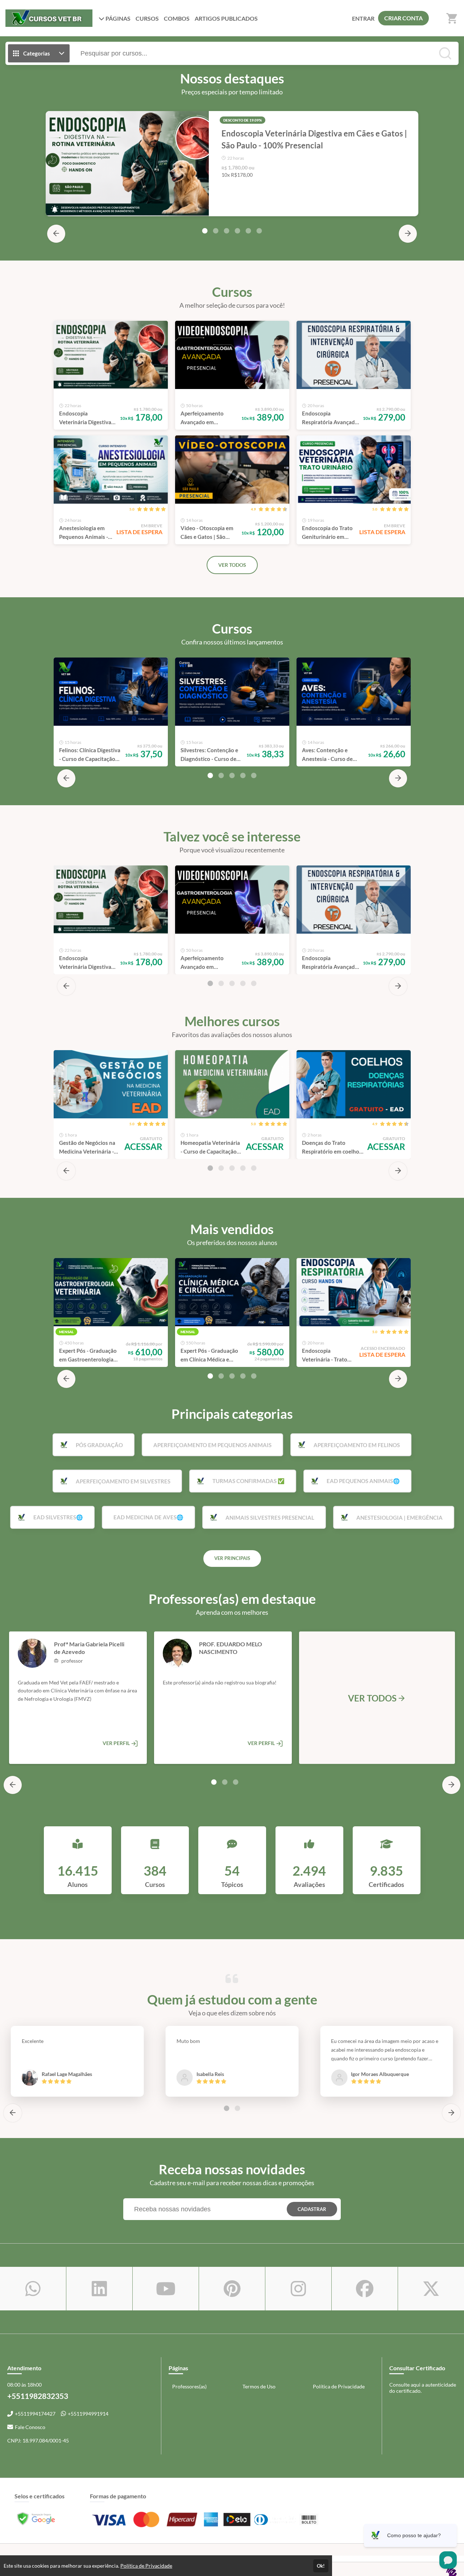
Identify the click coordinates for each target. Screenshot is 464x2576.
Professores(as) (189, 2386)
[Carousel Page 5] (248, 231)
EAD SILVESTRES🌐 (58, 1517)
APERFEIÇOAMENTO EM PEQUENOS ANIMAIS (212, 1445)
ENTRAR (363, 18)
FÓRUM (226, 18)
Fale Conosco (30, 2427)
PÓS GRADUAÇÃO (99, 1445)
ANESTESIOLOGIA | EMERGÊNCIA (399, 1518)
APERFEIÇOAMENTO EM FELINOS (357, 1445)
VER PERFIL (117, 1743)
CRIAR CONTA (403, 18)
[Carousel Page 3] (227, 231)
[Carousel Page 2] (216, 231)
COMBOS (177, 18)
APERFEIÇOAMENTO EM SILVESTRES (123, 1481)
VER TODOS (232, 565)
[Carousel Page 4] (237, 231)
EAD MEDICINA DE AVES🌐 (148, 1517)
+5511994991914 (88, 2414)
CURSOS (147, 18)
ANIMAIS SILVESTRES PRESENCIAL (270, 1518)
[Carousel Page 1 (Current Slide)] (205, 231)
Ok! (321, 2566)
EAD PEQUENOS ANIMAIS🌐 (363, 1481)
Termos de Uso (259, 2386)
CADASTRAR (312, 2209)
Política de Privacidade (339, 2386)
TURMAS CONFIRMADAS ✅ (248, 1481)
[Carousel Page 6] (259, 231)
